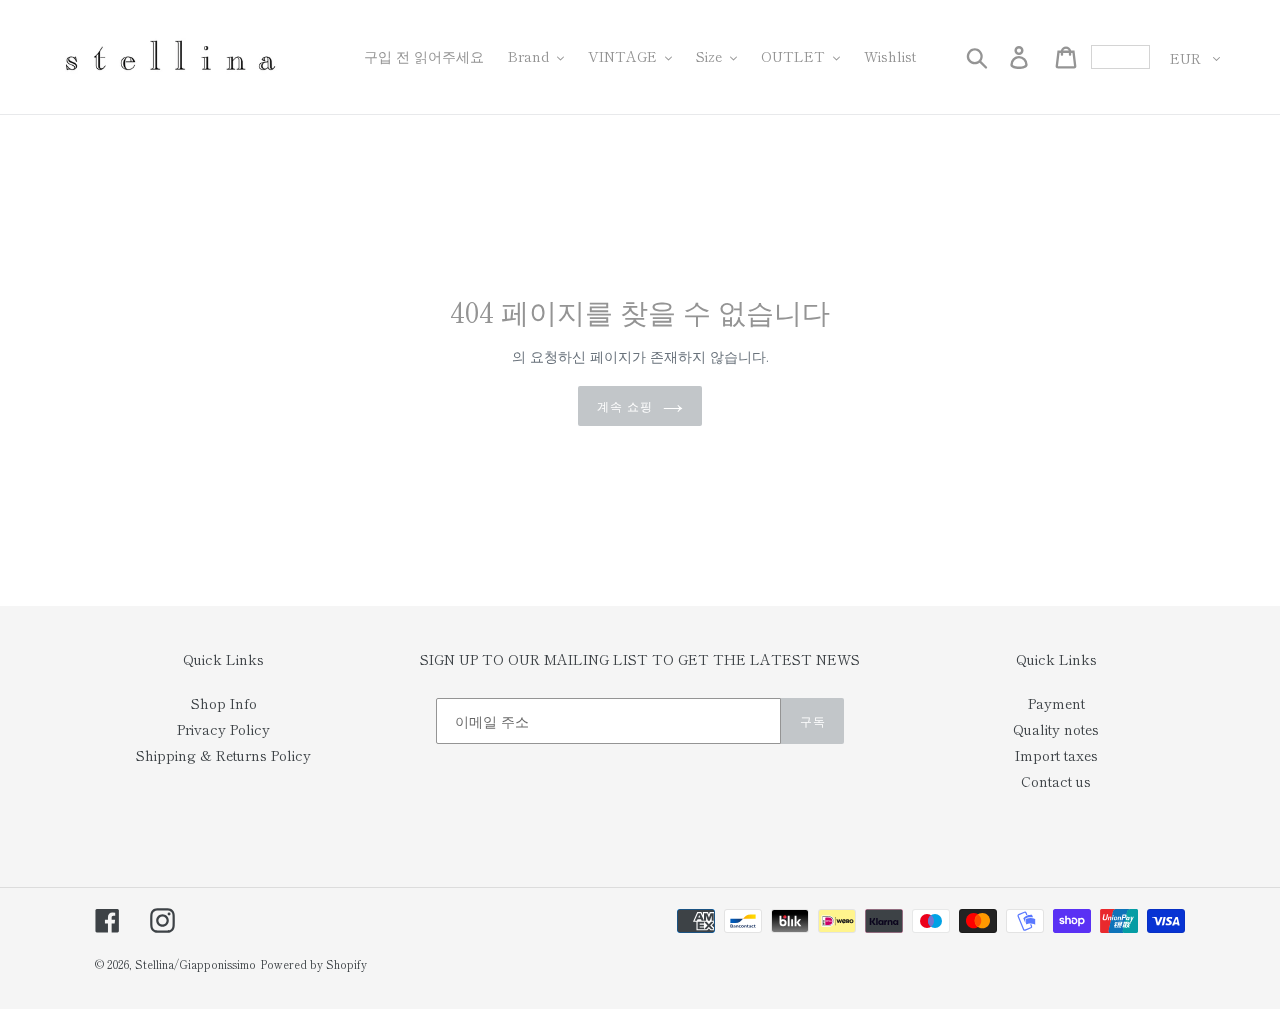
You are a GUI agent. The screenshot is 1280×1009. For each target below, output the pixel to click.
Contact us (1056, 781)
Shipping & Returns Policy (223, 755)
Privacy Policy (223, 729)
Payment (1056, 703)
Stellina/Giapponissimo (195, 964)
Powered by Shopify (313, 964)
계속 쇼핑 (625, 405)
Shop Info (224, 703)
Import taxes (1056, 755)
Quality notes (1056, 729)
